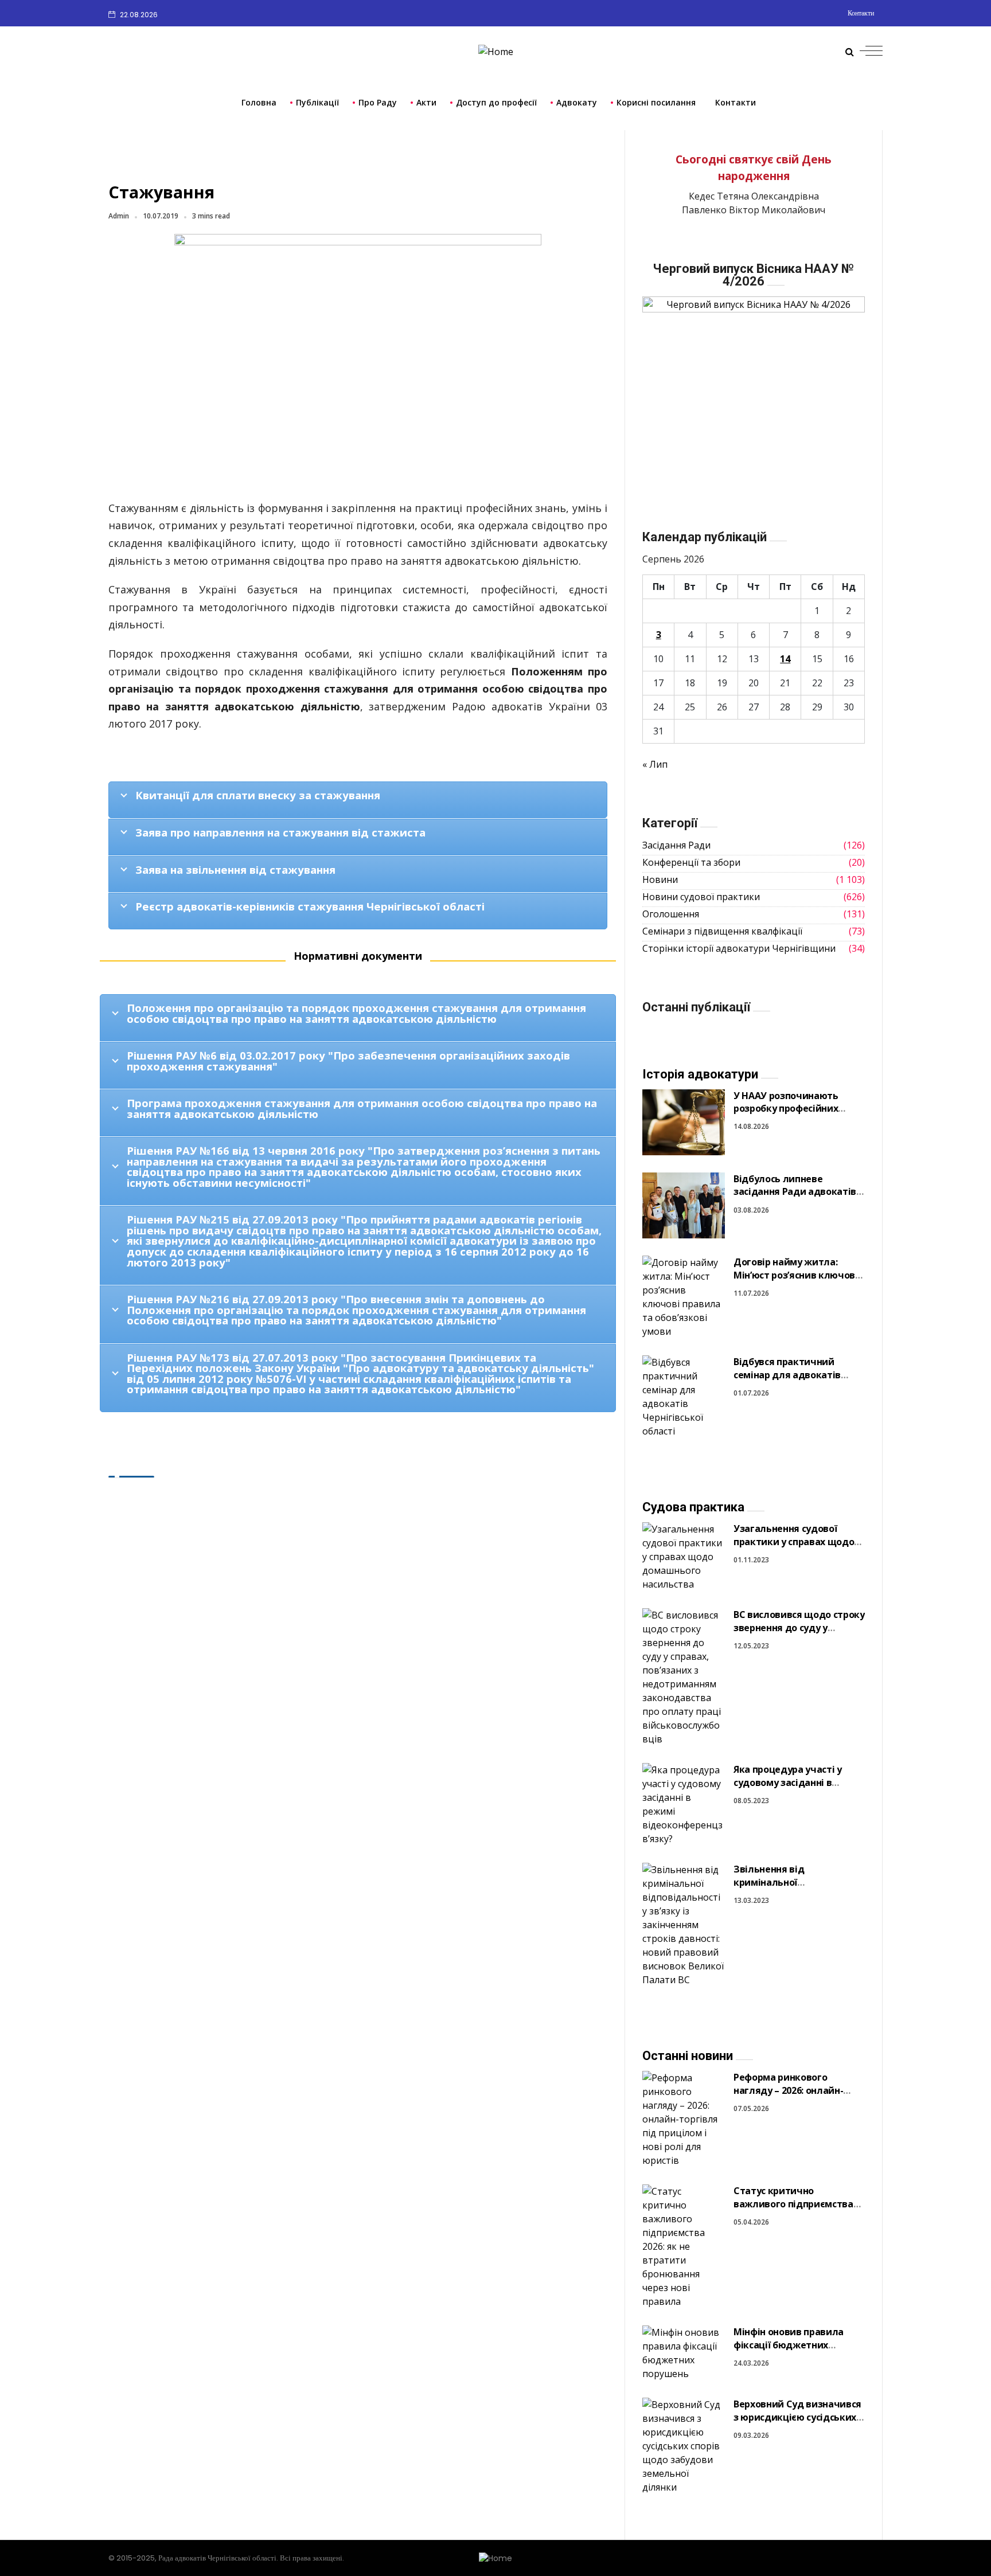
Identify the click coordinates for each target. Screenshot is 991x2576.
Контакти (861, 13)
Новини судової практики (701, 897)
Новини (660, 879)
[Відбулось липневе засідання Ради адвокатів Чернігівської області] (684, 1205)
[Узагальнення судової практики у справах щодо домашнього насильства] (684, 1556)
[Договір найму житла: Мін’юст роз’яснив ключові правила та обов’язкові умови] (684, 1296)
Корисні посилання (656, 102)
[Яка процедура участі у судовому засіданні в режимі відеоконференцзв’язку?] (684, 1803)
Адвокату (577, 102)
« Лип (655, 764)
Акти (426, 102)
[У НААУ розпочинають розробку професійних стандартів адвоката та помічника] (684, 1122)
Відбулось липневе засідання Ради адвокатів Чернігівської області (795, 1192)
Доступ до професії (496, 102)
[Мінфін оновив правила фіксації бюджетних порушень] (684, 2352)
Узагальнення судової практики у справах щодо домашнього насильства (794, 1541)
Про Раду (378, 102)
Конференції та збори (691, 862)
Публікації (317, 102)
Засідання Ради (676, 845)
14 (785, 659)
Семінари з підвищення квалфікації (722, 931)
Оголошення (671, 914)
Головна (259, 102)
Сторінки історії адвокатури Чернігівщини (739, 948)
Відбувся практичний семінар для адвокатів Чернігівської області (787, 1375)
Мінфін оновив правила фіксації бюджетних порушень (789, 2345)
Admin (119, 216)
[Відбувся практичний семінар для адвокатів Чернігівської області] (684, 1396)
